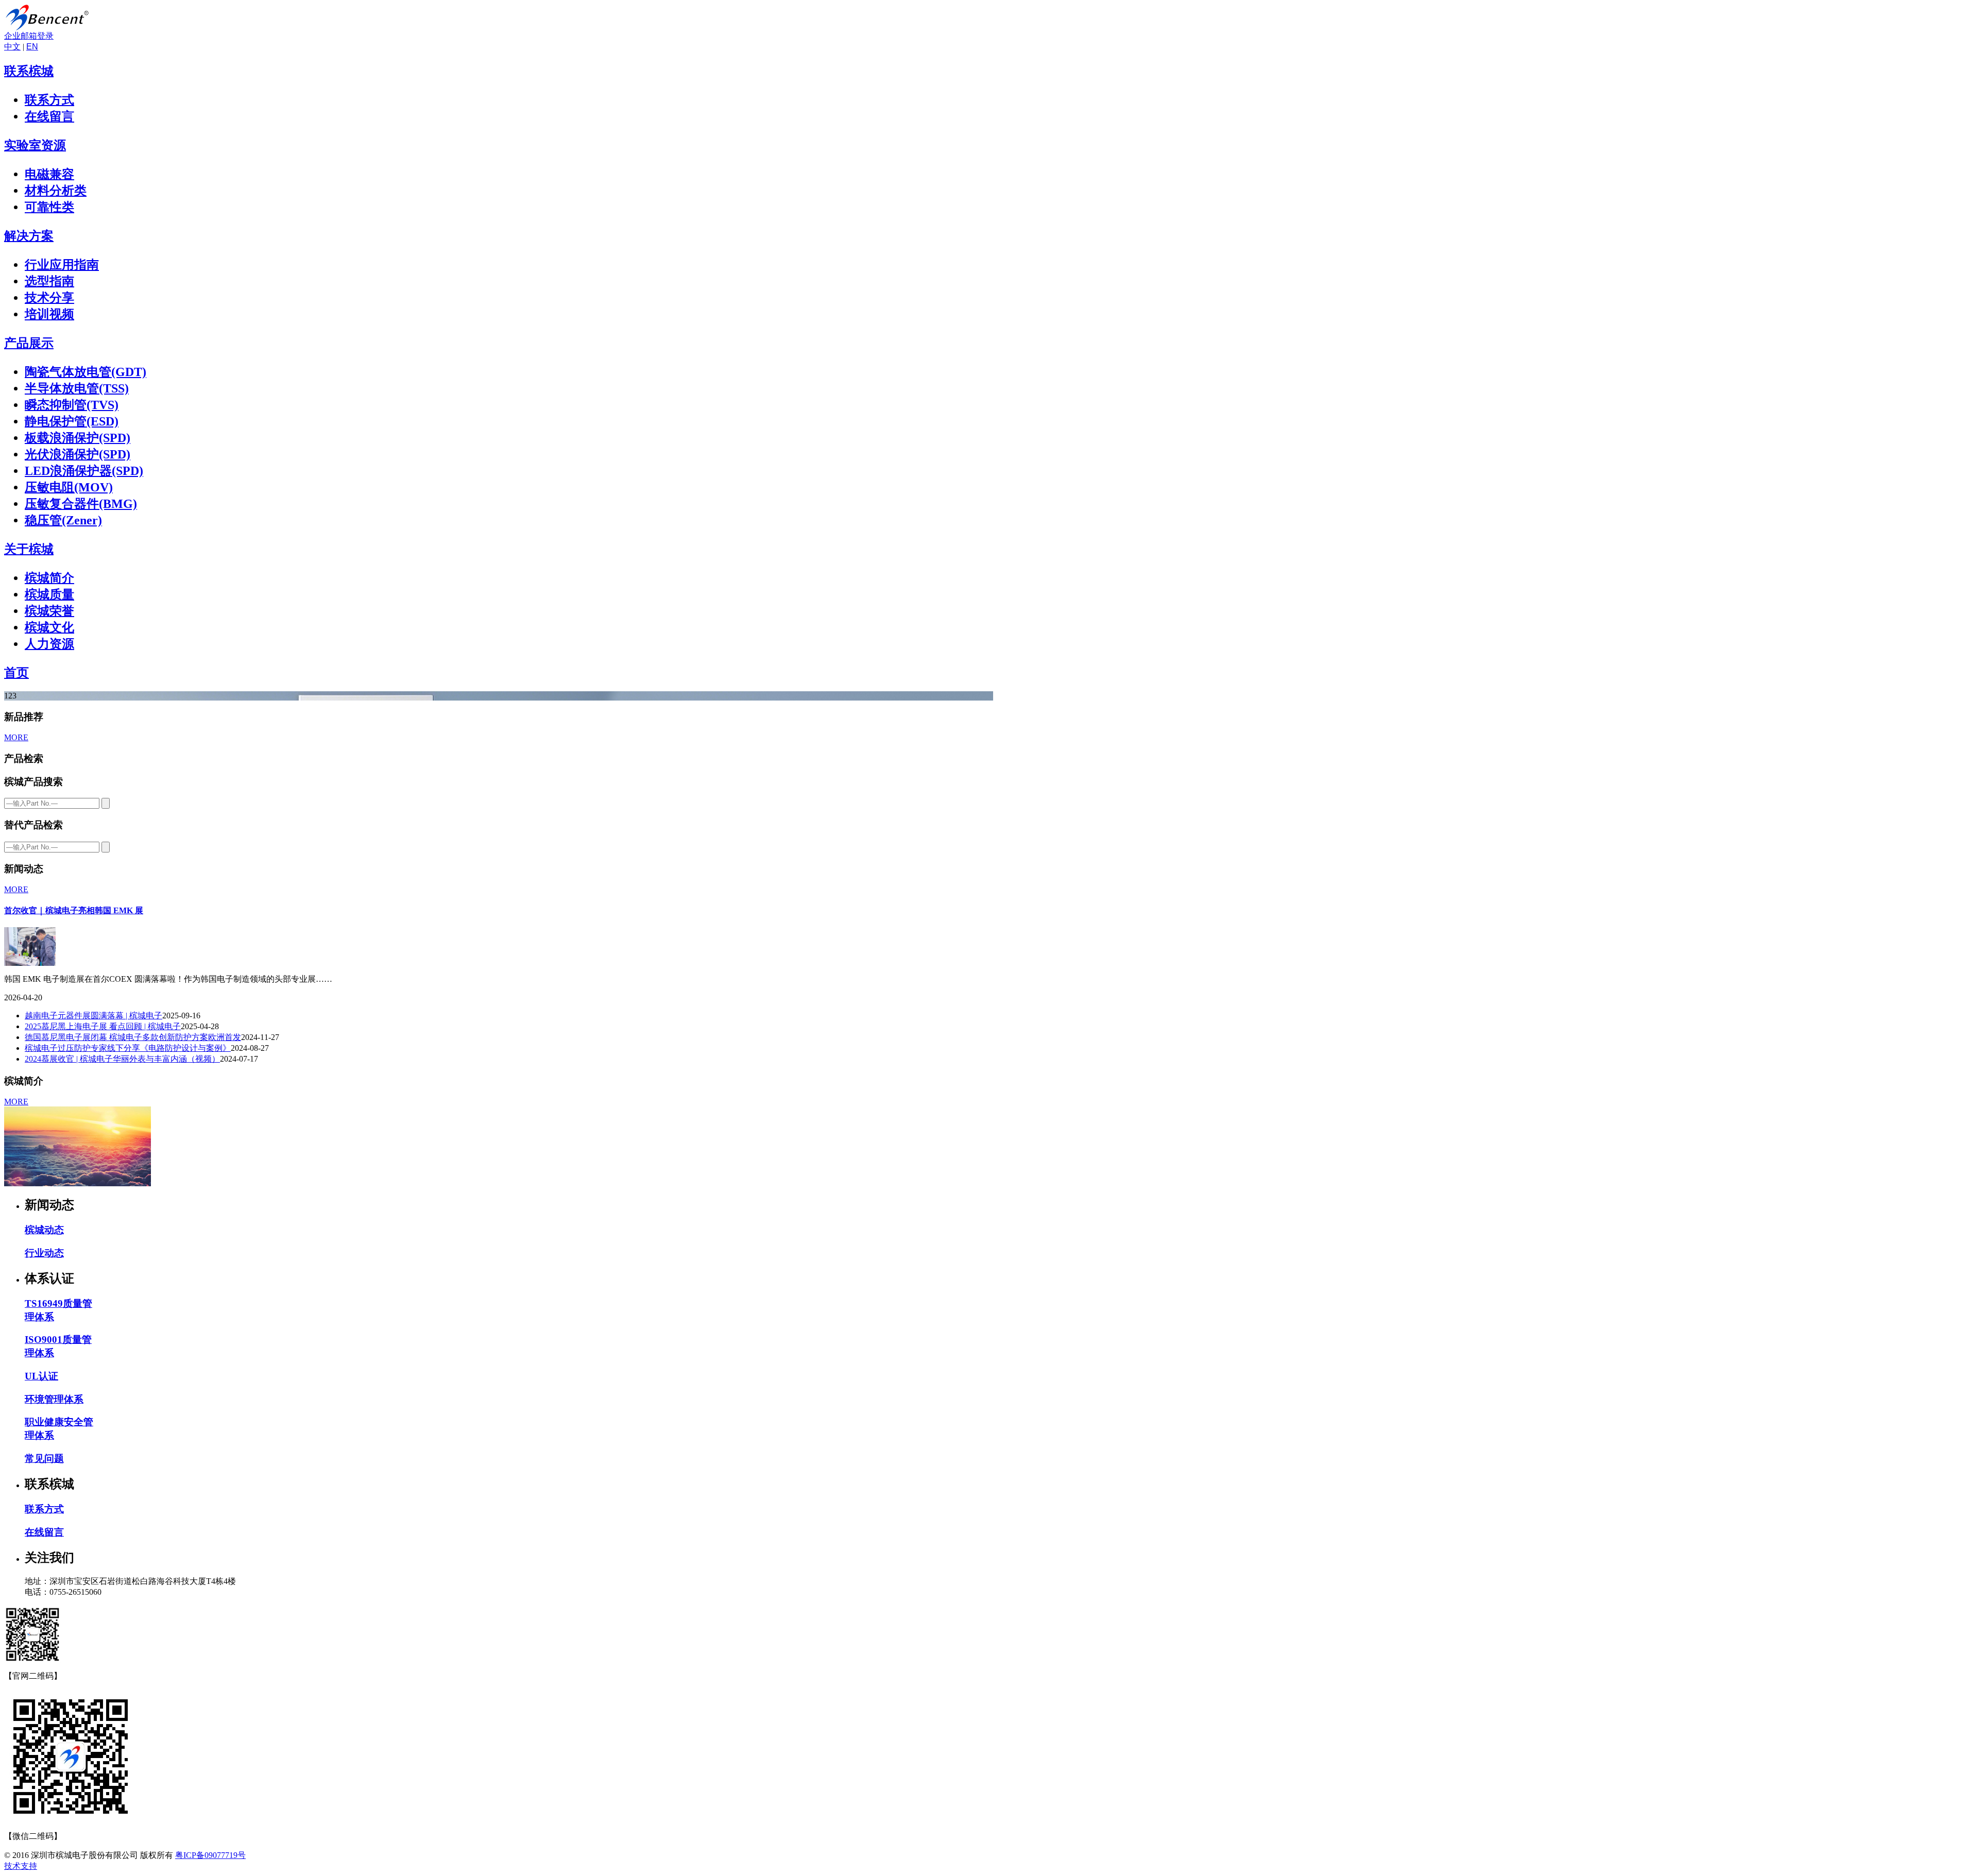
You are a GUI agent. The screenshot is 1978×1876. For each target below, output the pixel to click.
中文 (12, 47)
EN (32, 47)
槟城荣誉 (49, 611)
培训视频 (49, 314)
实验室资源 (35, 145)
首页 (16, 673)
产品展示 (29, 343)
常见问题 (44, 1459)
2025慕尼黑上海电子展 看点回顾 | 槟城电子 (103, 1026)
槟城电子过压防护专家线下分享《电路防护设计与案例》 (128, 1048)
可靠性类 (49, 207)
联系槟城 (29, 71)
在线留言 (49, 116)
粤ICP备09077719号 (210, 1855)
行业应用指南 (62, 265)
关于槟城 (29, 549)
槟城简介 (49, 578)
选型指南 (49, 281)
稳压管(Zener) (63, 520)
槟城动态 (44, 1230)
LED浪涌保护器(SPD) (84, 471)
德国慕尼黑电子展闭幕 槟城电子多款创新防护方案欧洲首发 (133, 1037)
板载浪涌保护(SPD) (78, 438)
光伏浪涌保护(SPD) (78, 454)
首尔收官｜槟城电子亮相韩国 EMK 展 (74, 910)
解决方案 (29, 236)
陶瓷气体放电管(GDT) (86, 372)
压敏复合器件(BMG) (81, 504)
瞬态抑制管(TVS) (72, 405)
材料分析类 (56, 191)
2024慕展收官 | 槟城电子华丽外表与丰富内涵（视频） (122, 1059)
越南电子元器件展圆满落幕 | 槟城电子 (93, 1016)
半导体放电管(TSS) (77, 388)
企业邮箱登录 (29, 36)
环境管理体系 (54, 1399)
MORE (16, 737)
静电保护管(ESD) (72, 421)
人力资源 (49, 644)
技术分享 (49, 298)
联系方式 (49, 100)
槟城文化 (49, 627)
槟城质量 (49, 594)
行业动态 (44, 1253)
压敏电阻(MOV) (69, 487)
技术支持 (21, 1866)
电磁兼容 (49, 174)
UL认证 (41, 1376)
